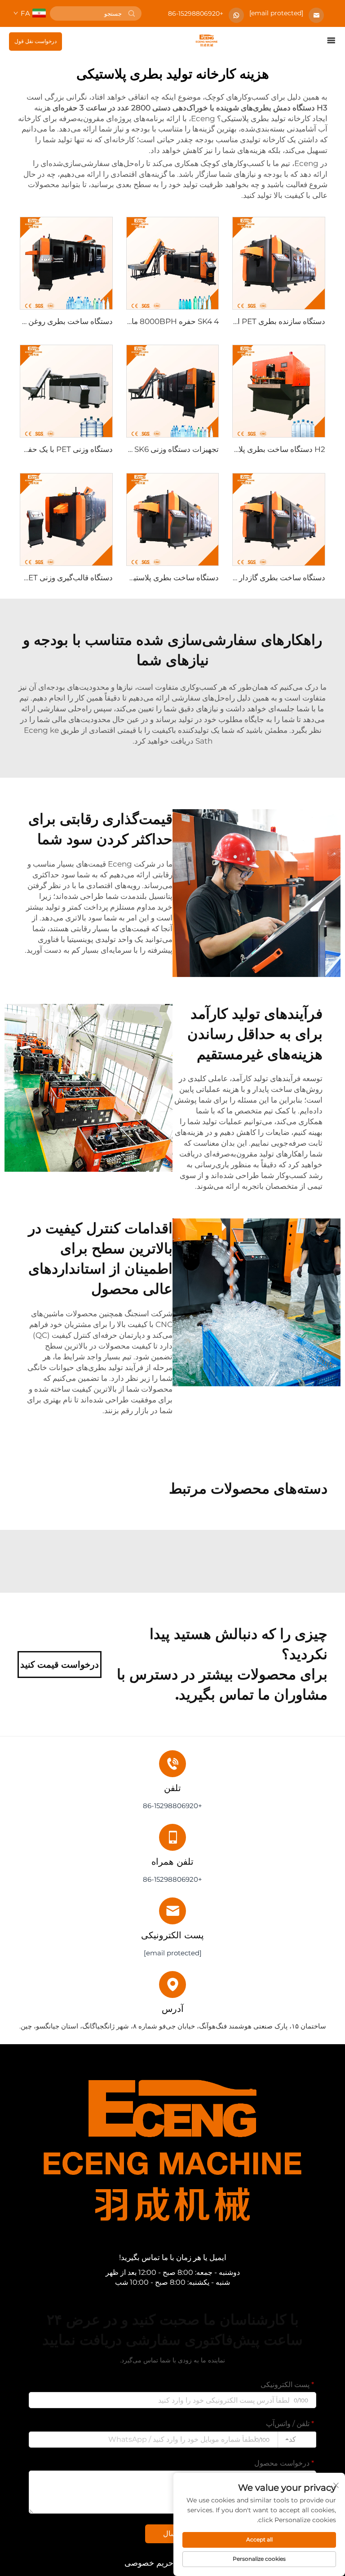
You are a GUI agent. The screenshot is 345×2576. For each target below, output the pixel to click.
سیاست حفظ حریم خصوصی (172, 2563)
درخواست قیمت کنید (60, 1665)
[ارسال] (132, 13)
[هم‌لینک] (207, 40)
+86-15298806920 (196, 13)
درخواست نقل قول (35, 41)
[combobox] (297, 2440)
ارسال (172, 2534)
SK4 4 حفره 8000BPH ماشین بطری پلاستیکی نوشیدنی (128, 321)
